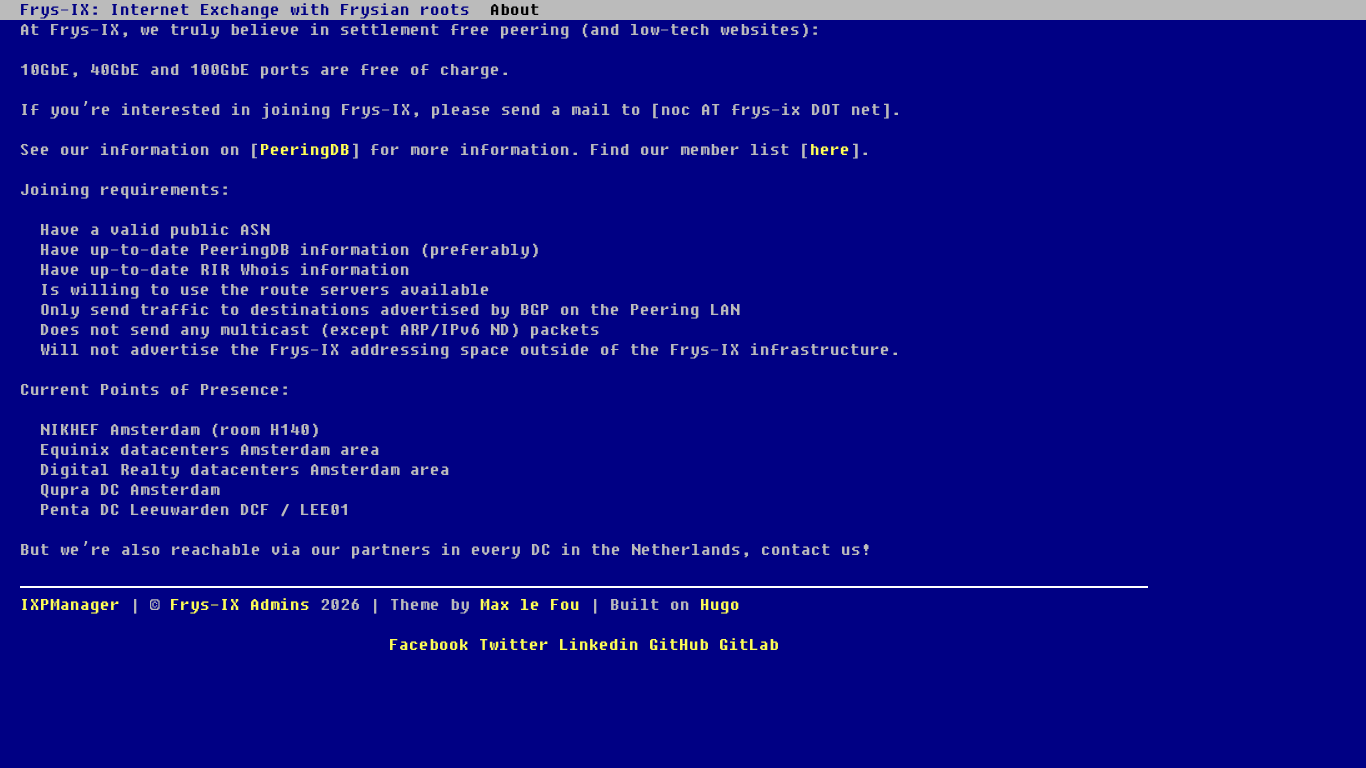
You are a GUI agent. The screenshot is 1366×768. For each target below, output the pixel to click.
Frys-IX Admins (245, 605)
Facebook (429, 645)
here (830, 150)
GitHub (679, 645)
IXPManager (70, 605)
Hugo (720, 605)
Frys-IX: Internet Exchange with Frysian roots (245, 10)
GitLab (749, 645)
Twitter (514, 645)
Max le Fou (530, 605)
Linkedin (599, 645)
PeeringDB (305, 150)
